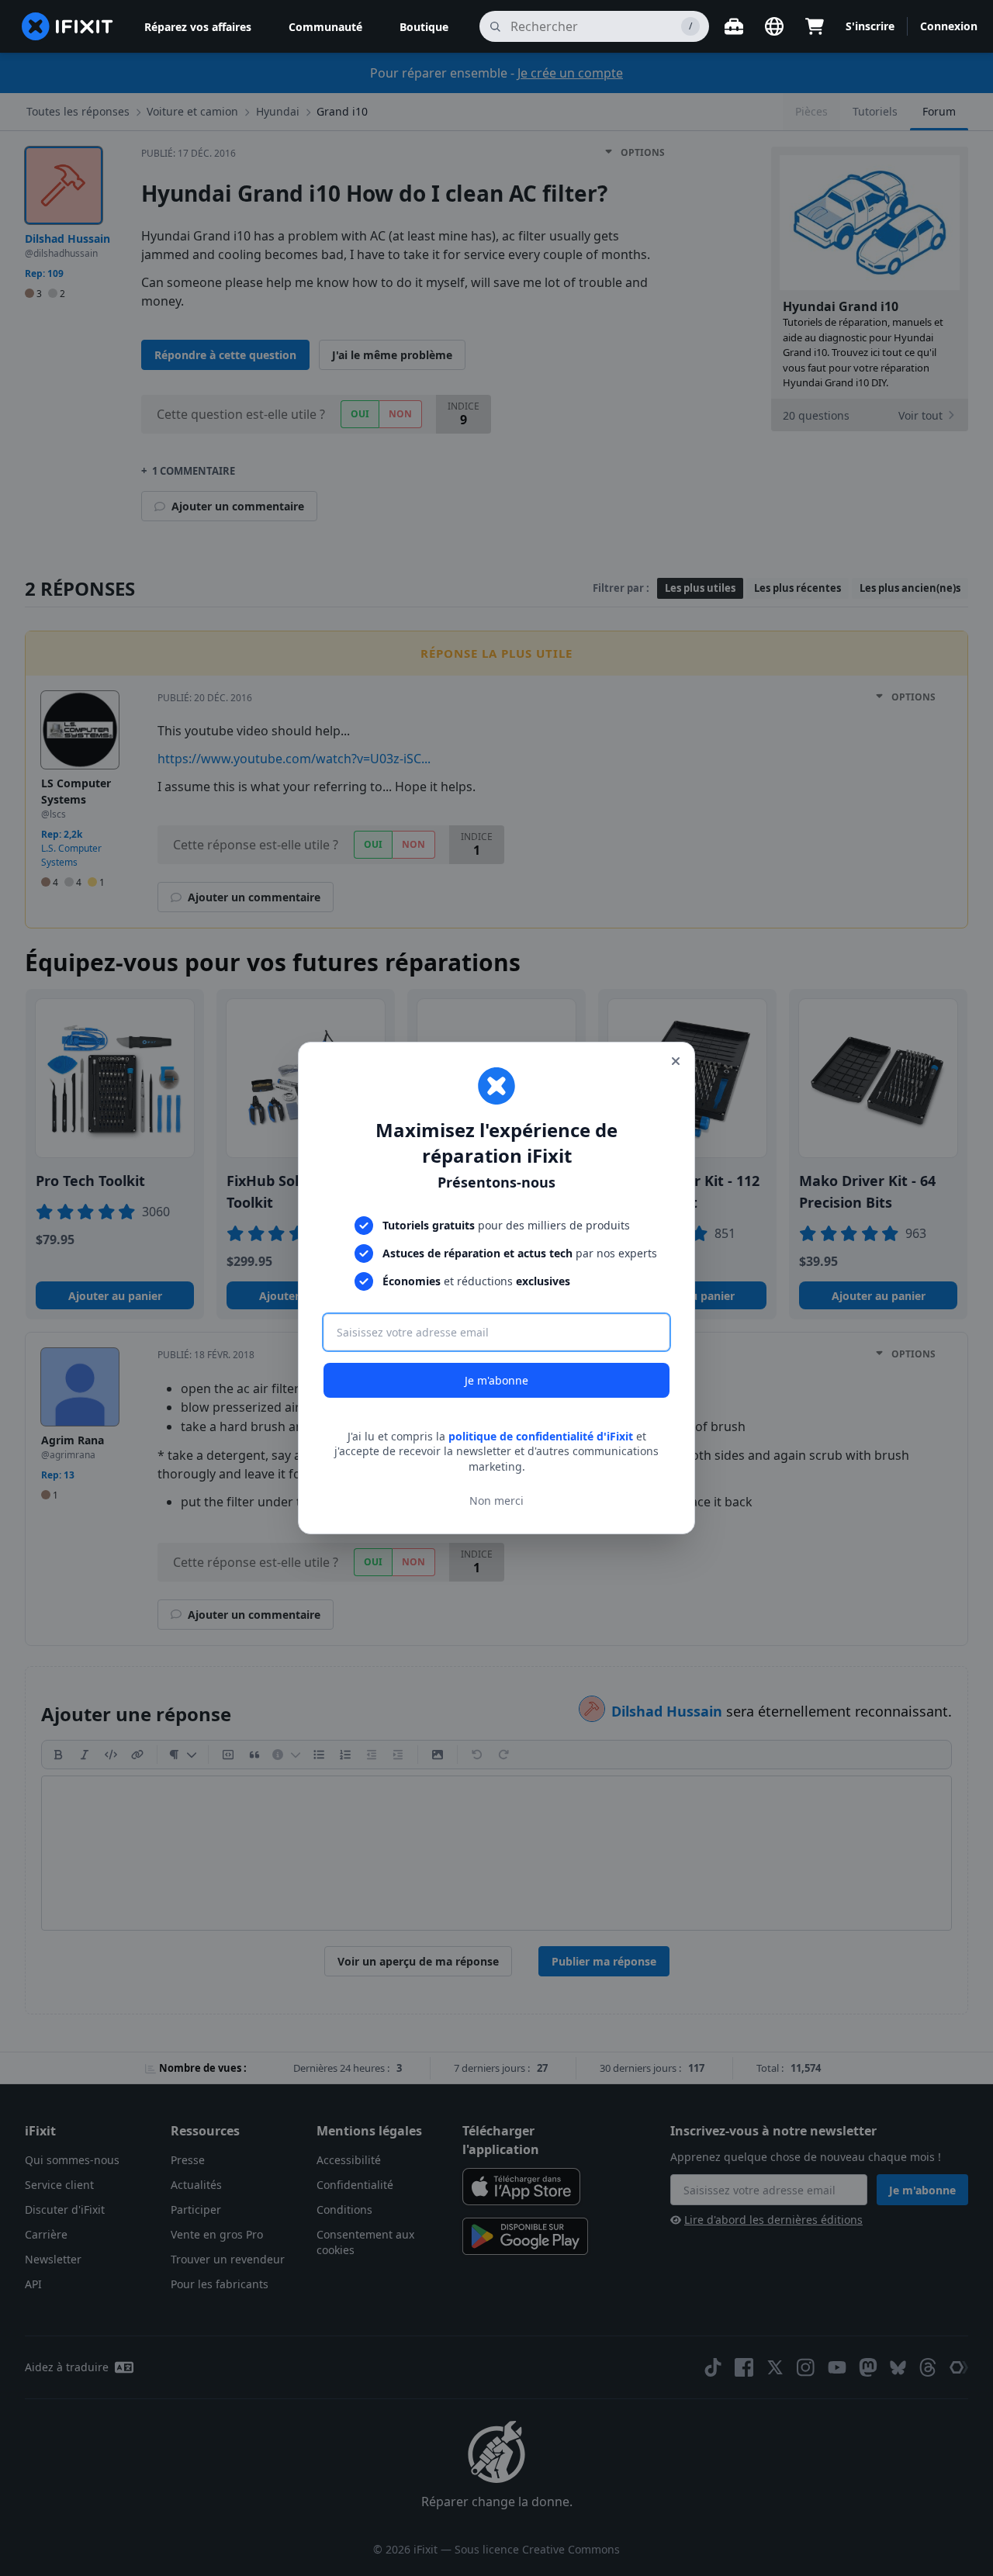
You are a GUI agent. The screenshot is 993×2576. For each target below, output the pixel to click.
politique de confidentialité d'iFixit (541, 1436)
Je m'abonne (496, 1380)
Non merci (496, 1501)
